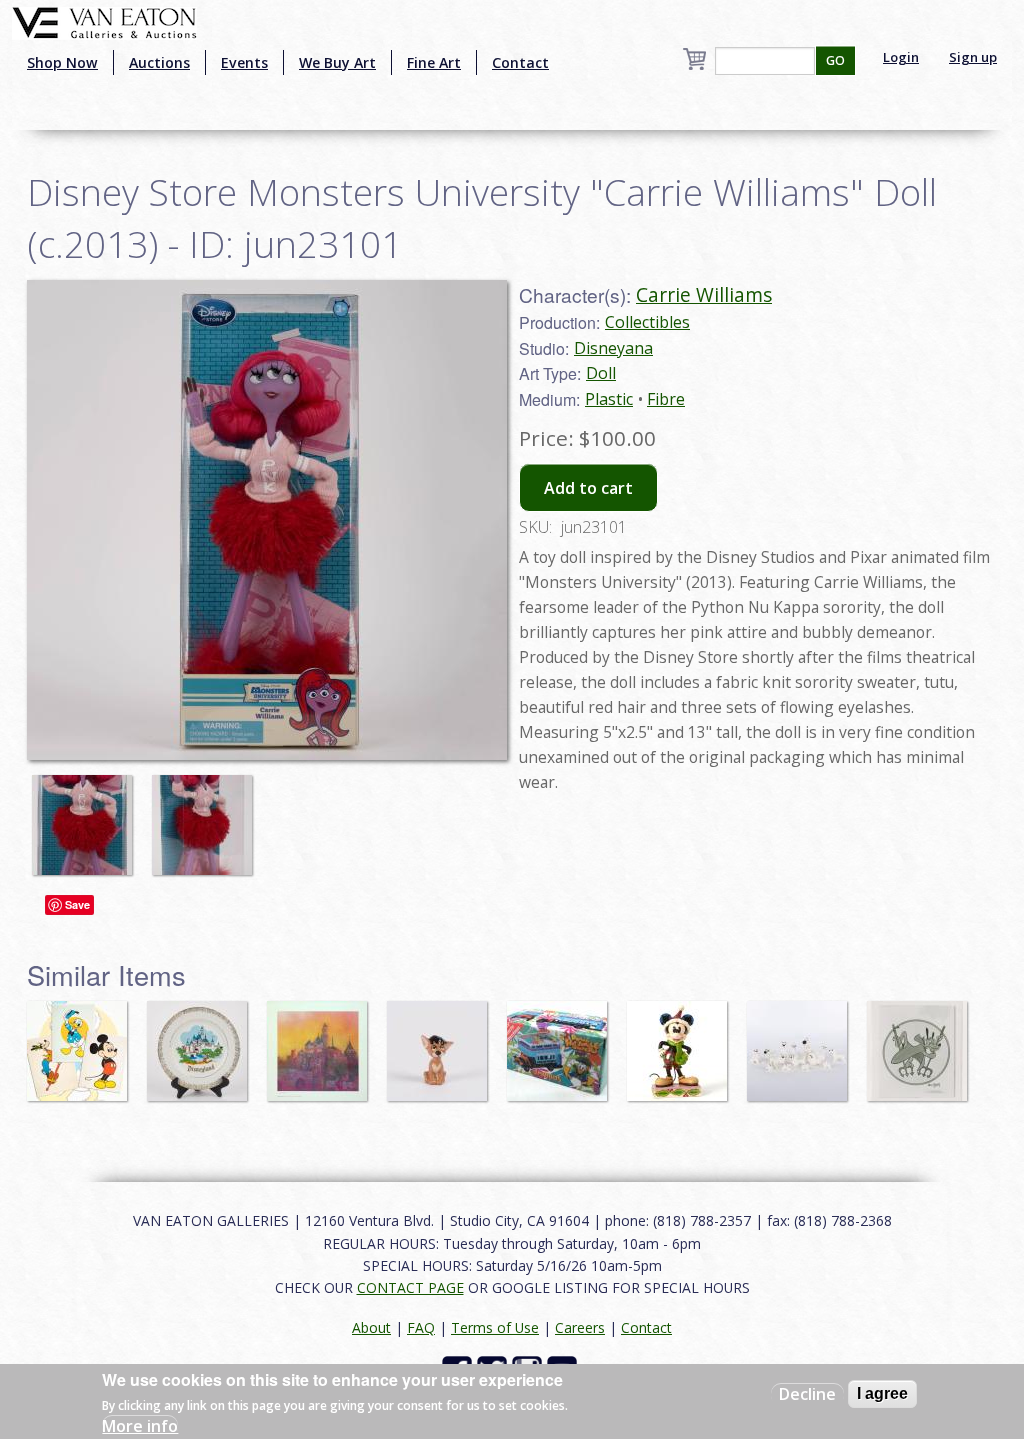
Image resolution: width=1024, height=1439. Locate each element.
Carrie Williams (704, 294)
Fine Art (434, 62)
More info (140, 1426)
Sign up (973, 57)
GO (835, 60)
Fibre (666, 399)
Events (244, 62)
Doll (601, 373)
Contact (520, 62)
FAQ (421, 1327)
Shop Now (62, 62)
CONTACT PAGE (410, 1287)
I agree (882, 1393)
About (371, 1327)
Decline (807, 1394)
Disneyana (613, 348)
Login (901, 57)
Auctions (159, 62)
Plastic (609, 399)
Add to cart (588, 488)
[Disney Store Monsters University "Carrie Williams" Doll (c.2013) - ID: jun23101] (87, 815)
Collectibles (647, 322)
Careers (580, 1327)
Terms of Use (495, 1327)
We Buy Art (337, 62)
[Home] (104, 21)
